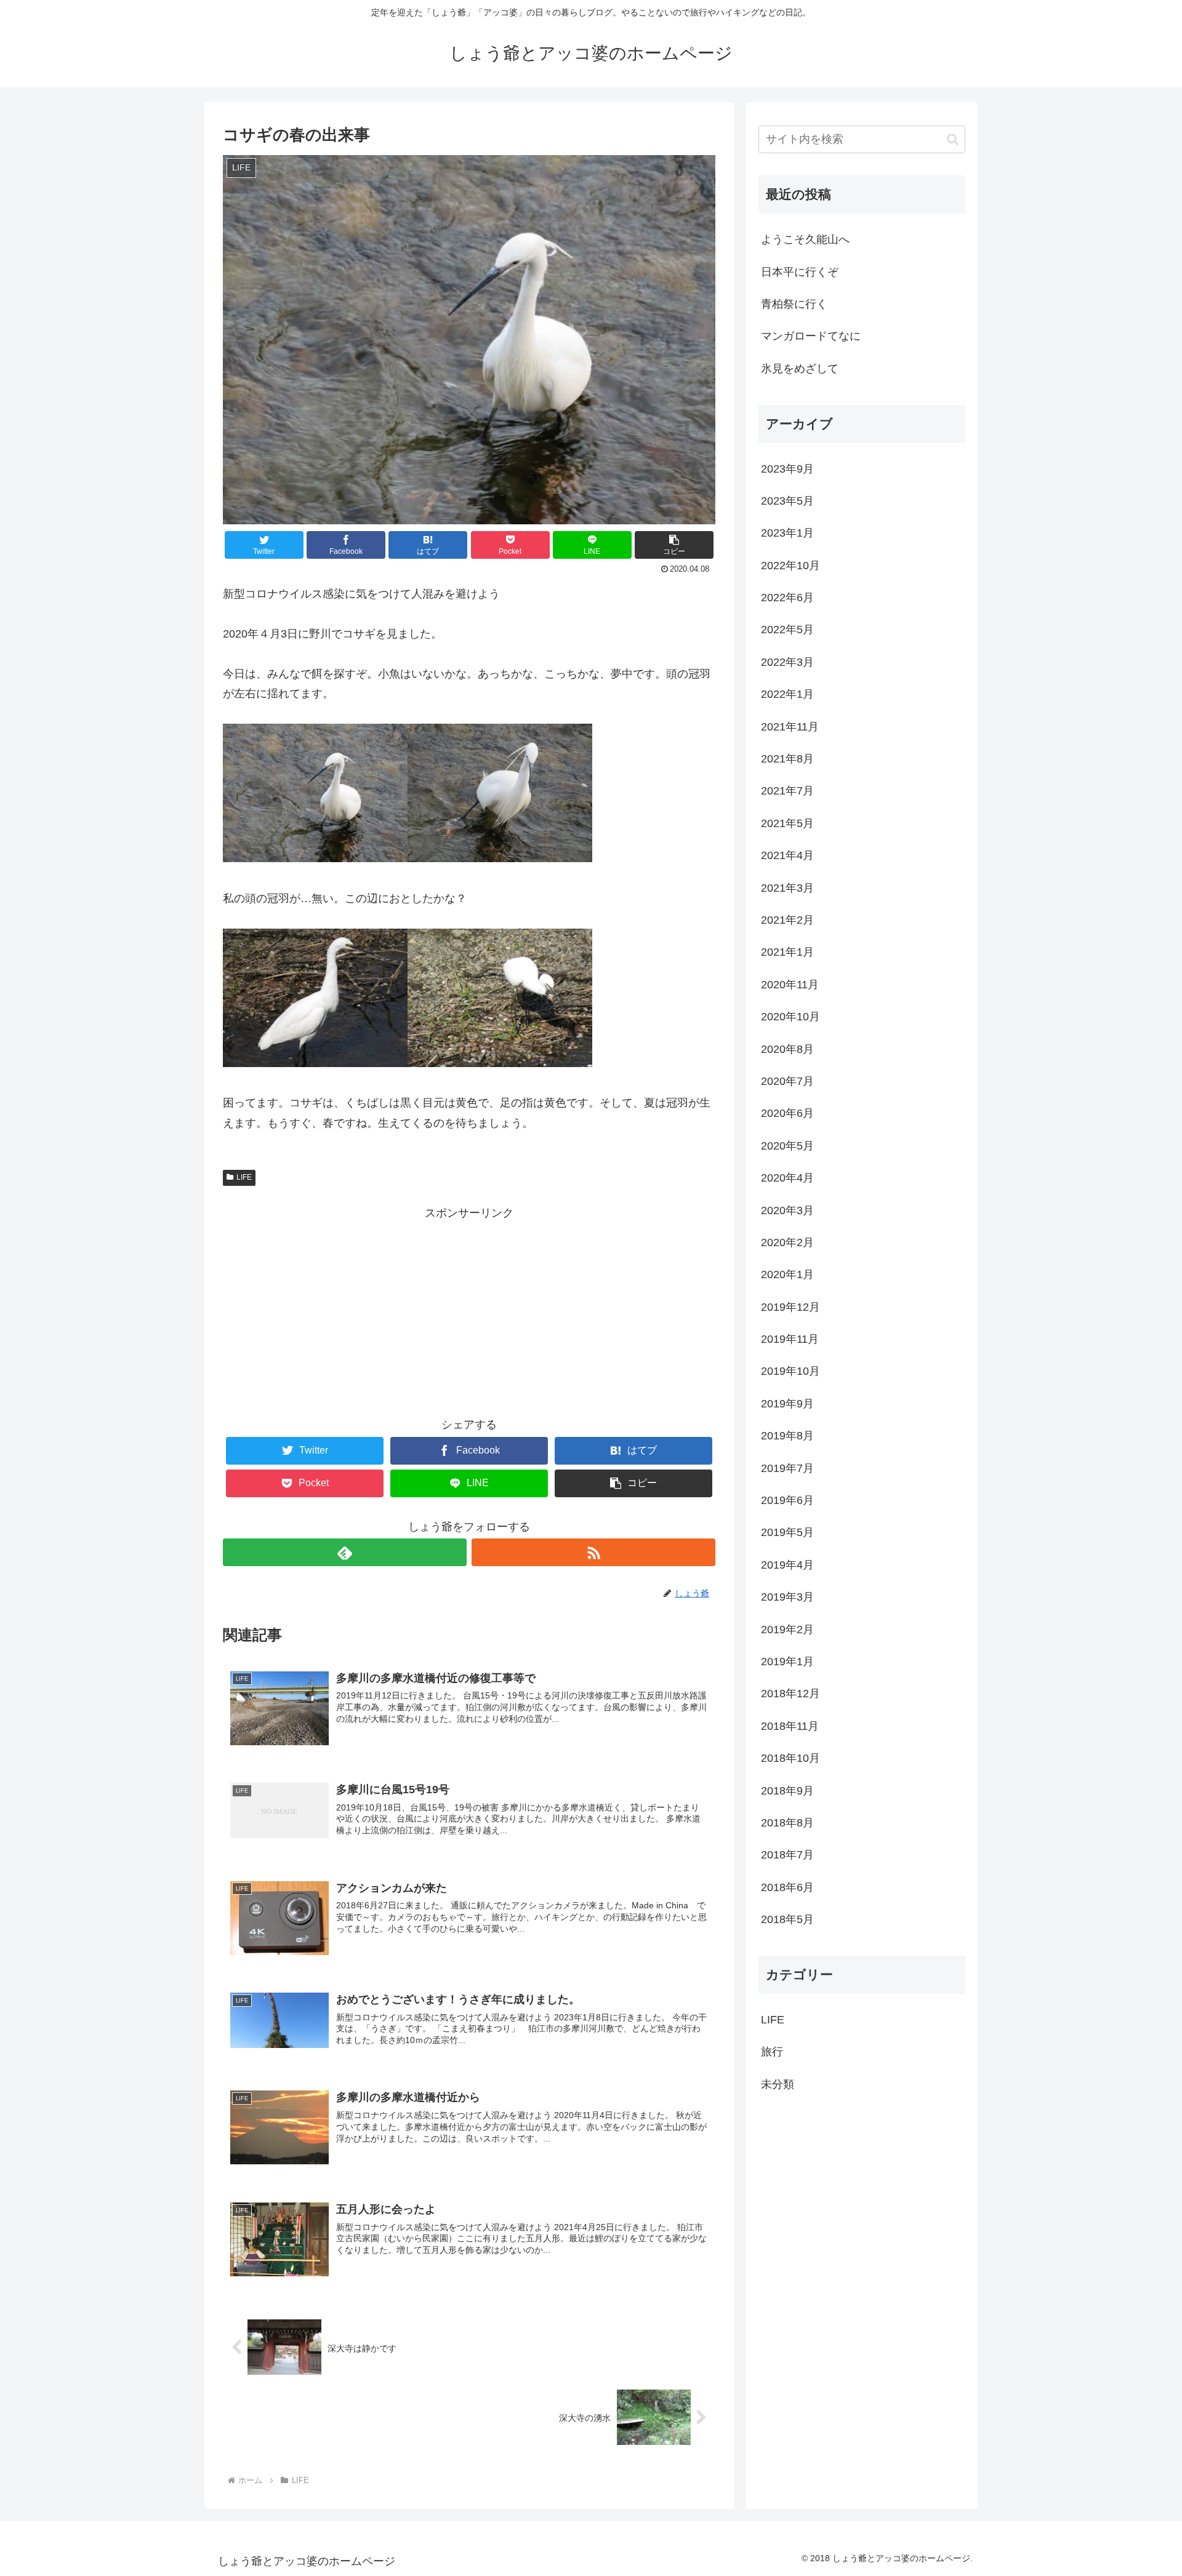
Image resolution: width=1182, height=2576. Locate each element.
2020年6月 (787, 1113)
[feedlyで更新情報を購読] (345, 1552)
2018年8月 (787, 1823)
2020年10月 (790, 1017)
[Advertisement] (469, 1309)
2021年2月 (787, 920)
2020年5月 (787, 1146)
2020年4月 (787, 1178)
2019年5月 (787, 1532)
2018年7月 (787, 1855)
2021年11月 (790, 727)
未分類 (778, 2084)
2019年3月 (787, 1597)
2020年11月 (790, 985)
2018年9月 (787, 1791)
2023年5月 (787, 501)
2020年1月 (787, 1274)
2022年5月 (787, 630)
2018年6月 (787, 1887)
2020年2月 (787, 1242)
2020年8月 (787, 1049)
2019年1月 (787, 1662)
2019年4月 (787, 1565)
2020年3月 (787, 1210)
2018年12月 (790, 1694)
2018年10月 (790, 1758)
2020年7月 (787, 1081)
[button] (953, 139)
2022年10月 (790, 566)
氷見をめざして (800, 369)
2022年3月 (787, 662)
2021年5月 (787, 823)
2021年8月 (787, 759)
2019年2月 (787, 1630)
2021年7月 (787, 791)
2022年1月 (787, 694)
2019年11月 (790, 1339)
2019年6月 (787, 1500)
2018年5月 (787, 1919)
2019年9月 (787, 1404)
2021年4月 (787, 855)
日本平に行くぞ (800, 272)
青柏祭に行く (794, 304)
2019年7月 (787, 1468)
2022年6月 (787, 598)
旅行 (772, 2052)
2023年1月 (787, 533)
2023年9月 (787, 469)
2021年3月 (787, 888)
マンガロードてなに (811, 336)
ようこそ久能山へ (805, 239)
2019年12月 (790, 1307)
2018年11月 (790, 1726)
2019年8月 (787, 1436)
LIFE (244, 1177)
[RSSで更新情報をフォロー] (593, 1552)
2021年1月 (787, 952)
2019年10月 (790, 1371)
